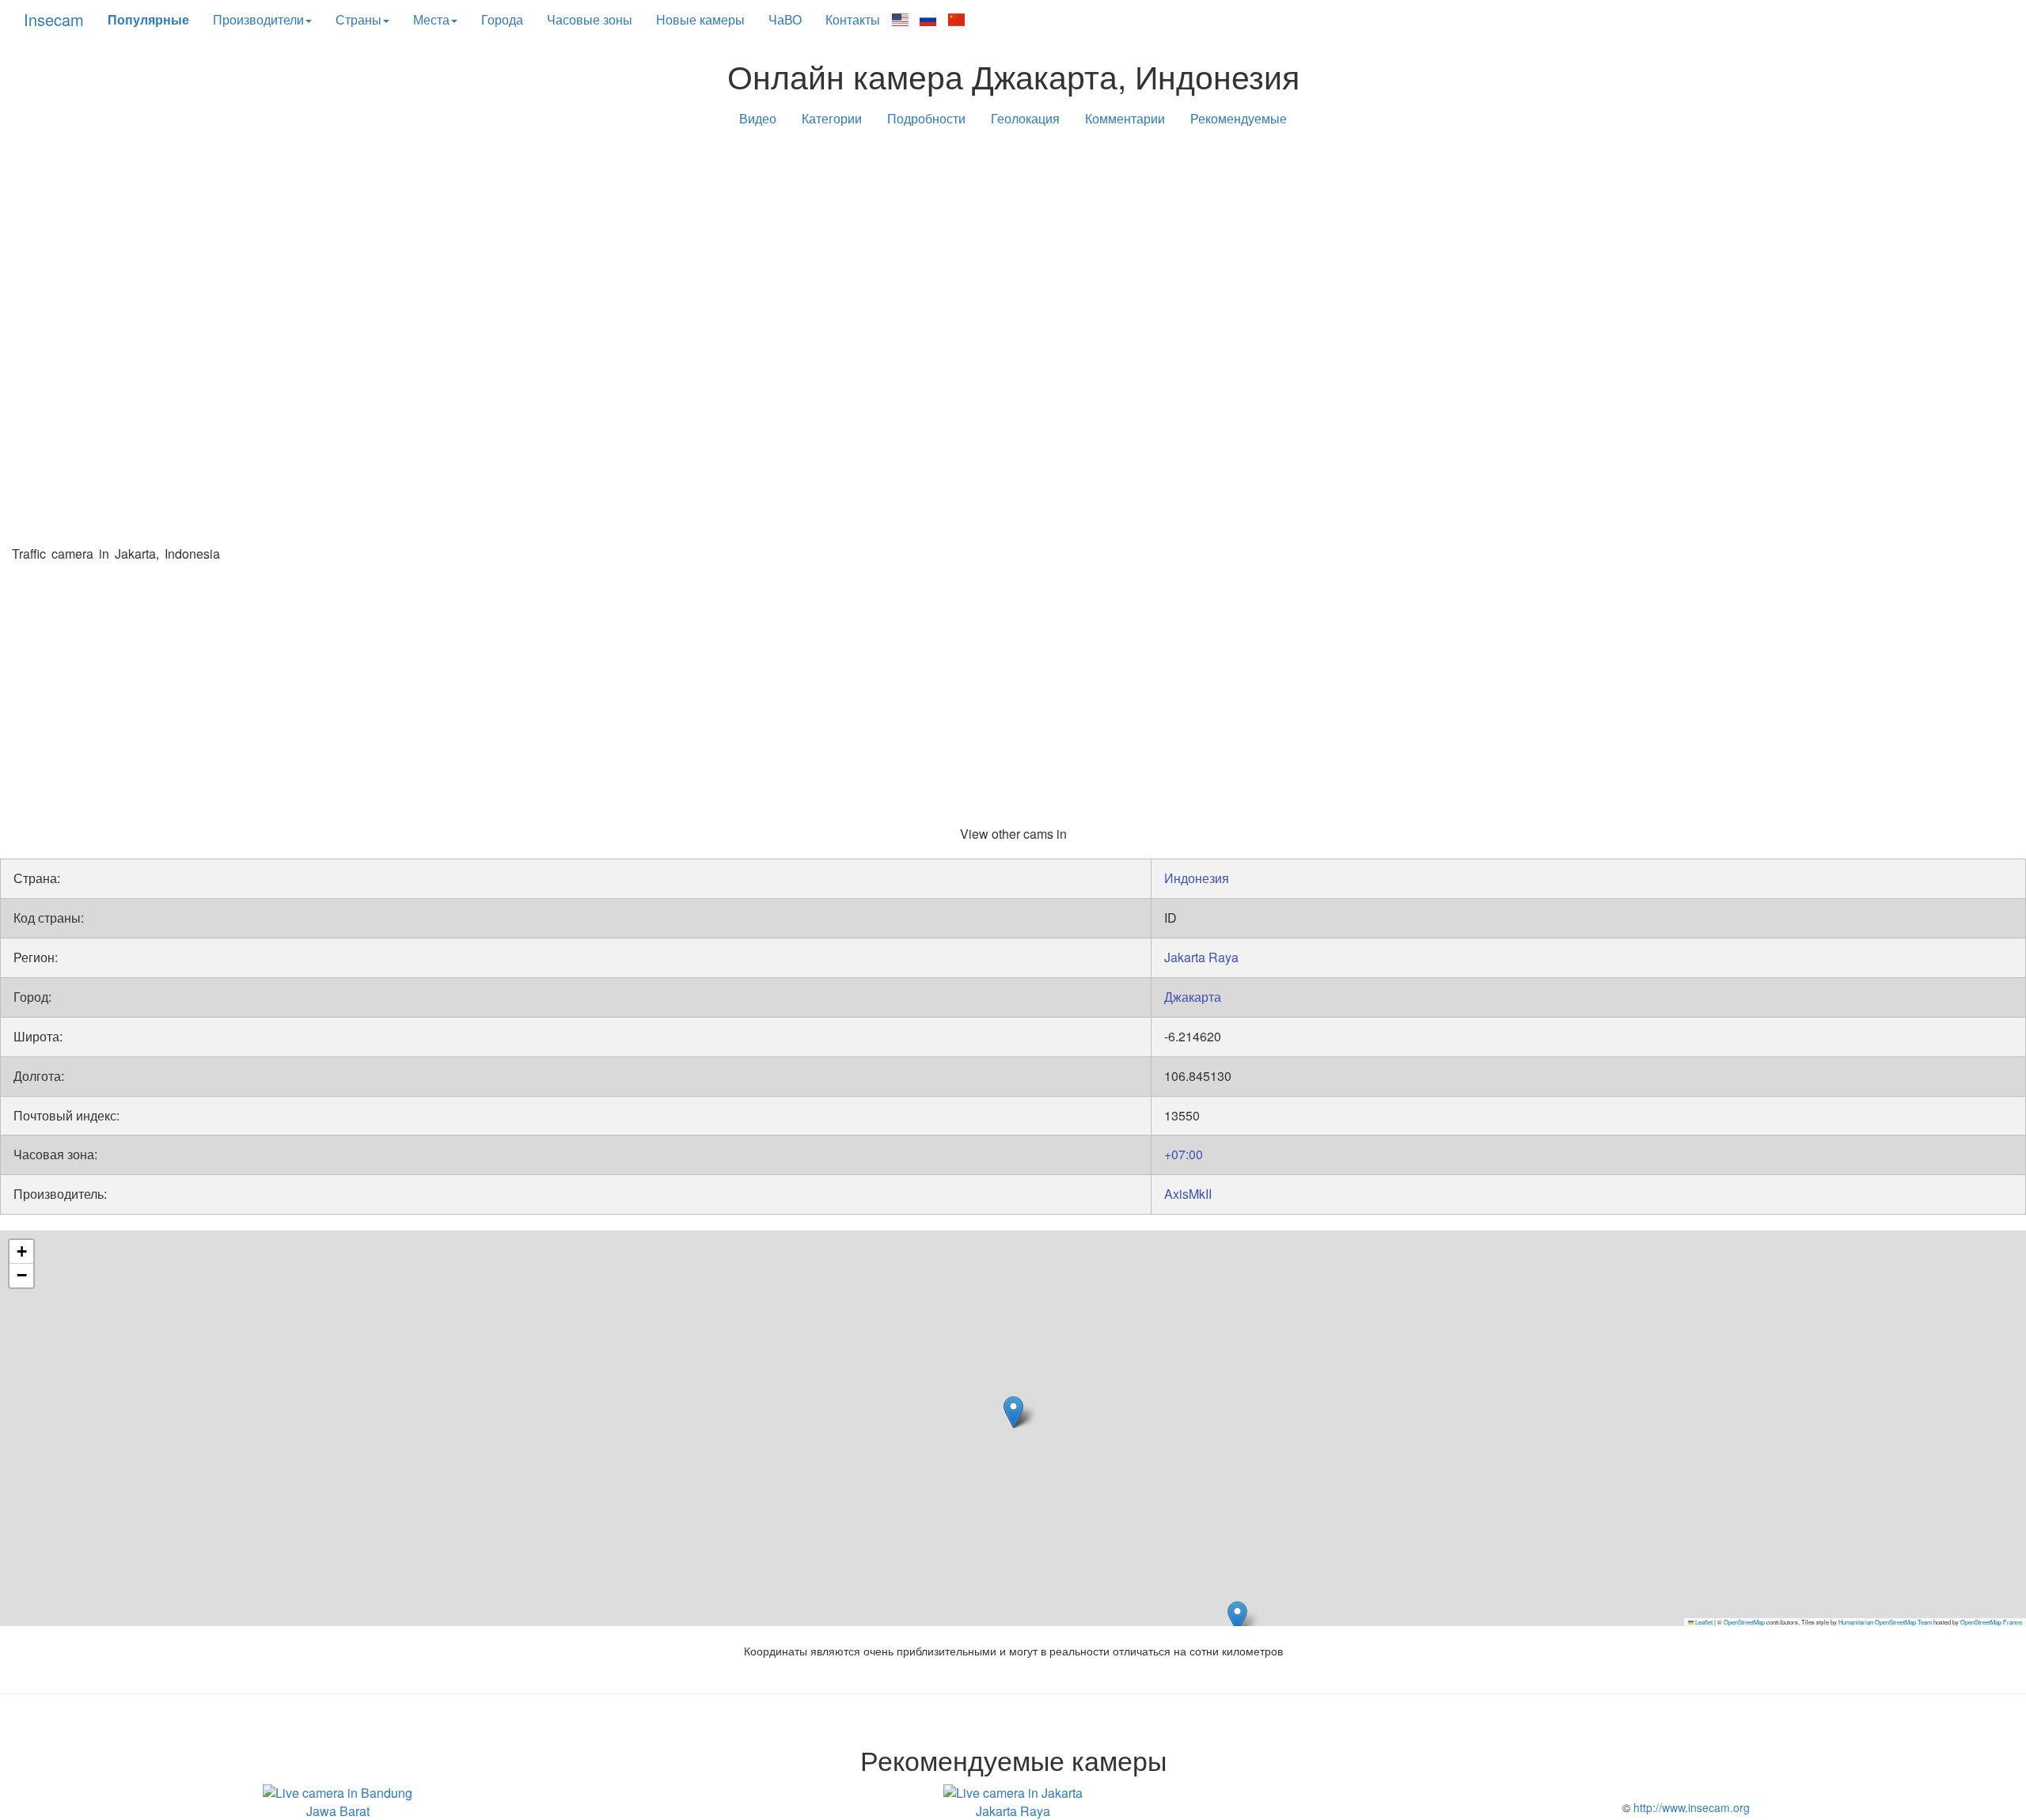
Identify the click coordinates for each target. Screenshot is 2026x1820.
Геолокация (1025, 118)
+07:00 (1184, 1154)
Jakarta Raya (1201, 957)
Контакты (853, 19)
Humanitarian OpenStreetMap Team (1885, 1622)
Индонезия (1197, 878)
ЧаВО (785, 19)
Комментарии (1125, 118)
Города (502, 19)
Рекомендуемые (1239, 118)
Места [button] (431, 19)
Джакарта (1193, 997)
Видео (758, 118)
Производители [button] (258, 19)
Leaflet (1703, 1622)
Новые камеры (700, 19)
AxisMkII (1188, 1194)
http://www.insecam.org (1690, 1807)
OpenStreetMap (1744, 1622)
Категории (832, 118)
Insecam (54, 19)
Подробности (926, 118)
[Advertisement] (1013, 263)
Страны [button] (359, 19)
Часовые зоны (590, 19)
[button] (1237, 1617)
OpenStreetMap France (1991, 1622)
